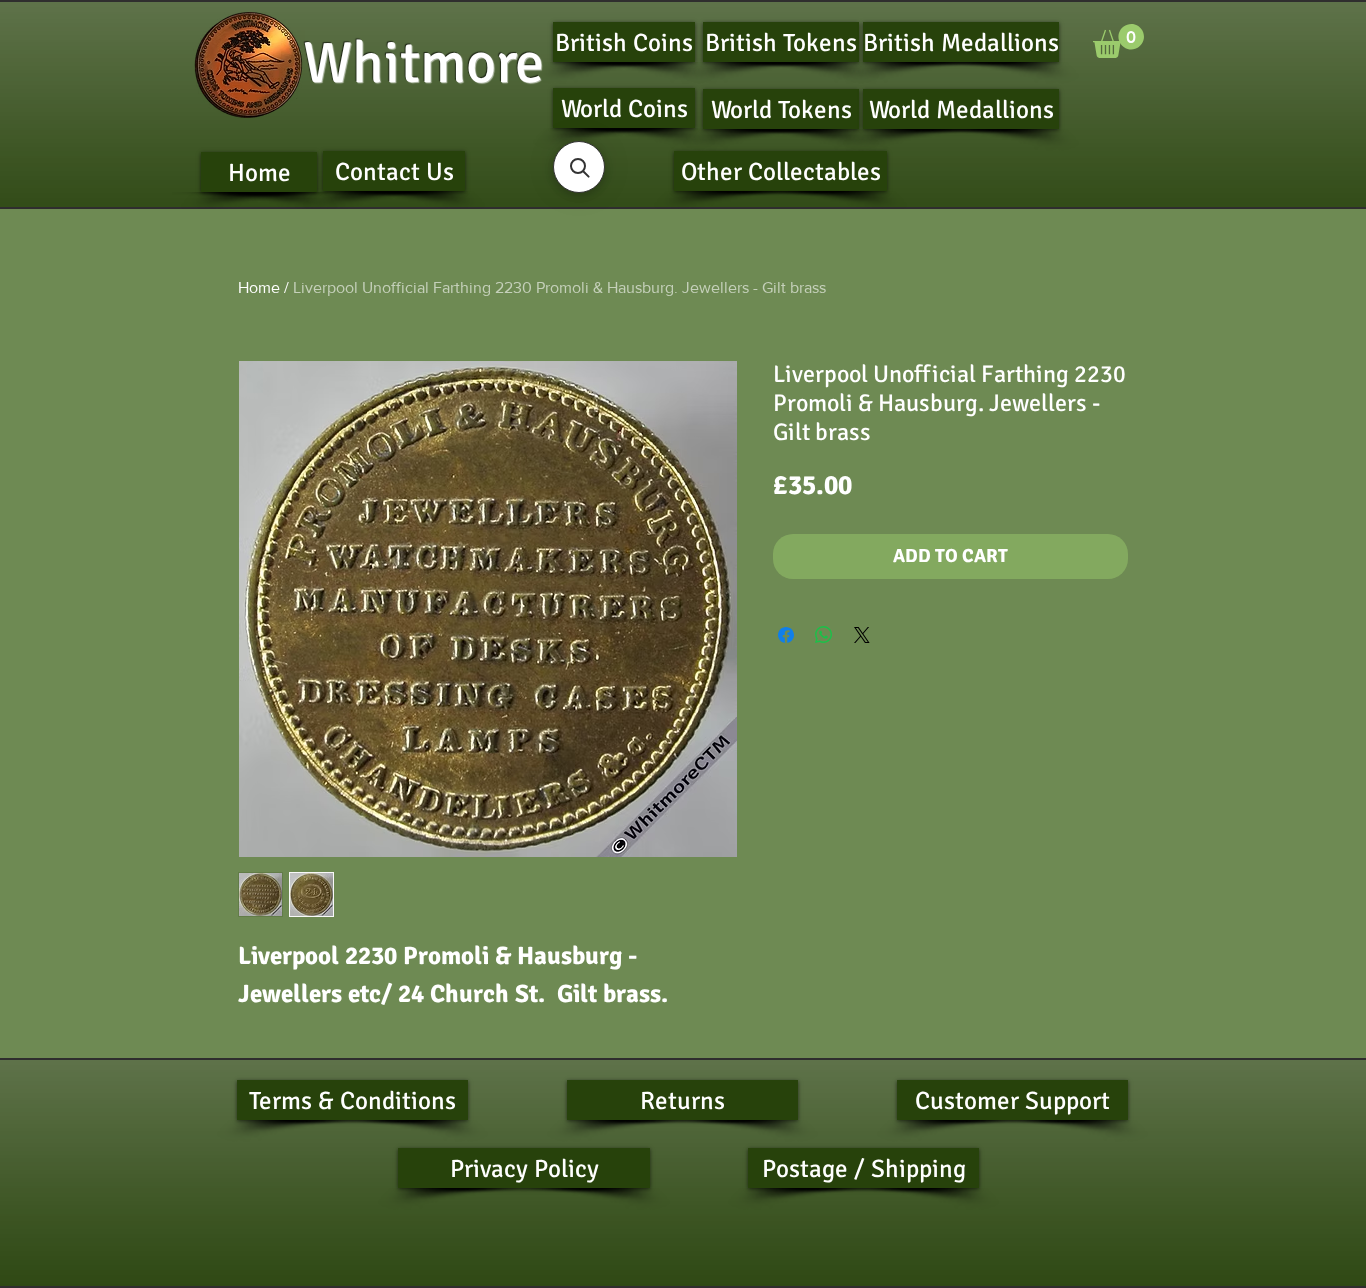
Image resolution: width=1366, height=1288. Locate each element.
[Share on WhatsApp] (824, 635)
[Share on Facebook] (786, 635)
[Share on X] (862, 635)
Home (259, 287)
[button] (1118, 41)
